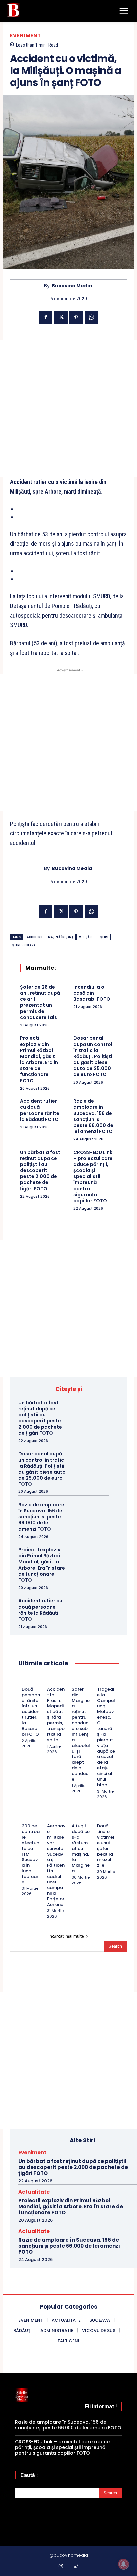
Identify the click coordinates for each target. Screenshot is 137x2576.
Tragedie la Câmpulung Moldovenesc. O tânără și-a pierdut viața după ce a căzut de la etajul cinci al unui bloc (106, 1737)
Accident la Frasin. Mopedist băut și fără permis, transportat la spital (56, 1715)
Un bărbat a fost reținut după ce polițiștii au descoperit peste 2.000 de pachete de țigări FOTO (40, 1171)
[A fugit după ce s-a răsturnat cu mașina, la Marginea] (75, 1817)
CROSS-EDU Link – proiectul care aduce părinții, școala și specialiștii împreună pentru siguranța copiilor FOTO (93, 1177)
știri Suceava (24, 945)
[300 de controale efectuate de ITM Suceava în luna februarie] (24, 1817)
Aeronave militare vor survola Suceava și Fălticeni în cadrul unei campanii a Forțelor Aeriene (56, 1865)
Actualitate (34, 2192)
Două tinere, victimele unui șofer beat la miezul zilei (106, 1845)
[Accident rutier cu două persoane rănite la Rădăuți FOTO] (95, 1609)
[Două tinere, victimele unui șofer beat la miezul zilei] (100, 1817)
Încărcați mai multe (66, 1936)
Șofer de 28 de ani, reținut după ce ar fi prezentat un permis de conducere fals (40, 1002)
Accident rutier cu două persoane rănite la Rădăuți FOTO (40, 1110)
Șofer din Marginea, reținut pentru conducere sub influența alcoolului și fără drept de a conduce (81, 1734)
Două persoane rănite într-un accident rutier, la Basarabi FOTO (31, 1712)
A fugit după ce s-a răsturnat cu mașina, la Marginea (81, 1848)
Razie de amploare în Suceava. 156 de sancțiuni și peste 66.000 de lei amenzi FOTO (93, 1116)
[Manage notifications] (123, 2564)
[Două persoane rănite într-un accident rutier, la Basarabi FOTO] (24, 1680)
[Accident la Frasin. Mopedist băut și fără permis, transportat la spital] (50, 1680)
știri (105, 937)
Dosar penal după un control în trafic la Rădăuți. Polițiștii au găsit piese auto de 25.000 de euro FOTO (94, 1056)
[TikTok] (76, 2567)
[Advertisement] (68, 409)
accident (35, 937)
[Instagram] (61, 2567)
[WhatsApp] (91, 317)
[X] (61, 317)
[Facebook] (46, 317)
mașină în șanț (61, 937)
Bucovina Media (72, 286)
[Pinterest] (76, 317)
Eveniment (25, 35)
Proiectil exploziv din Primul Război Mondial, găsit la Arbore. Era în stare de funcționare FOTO (39, 1059)
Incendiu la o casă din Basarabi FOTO (92, 993)
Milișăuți (87, 937)
